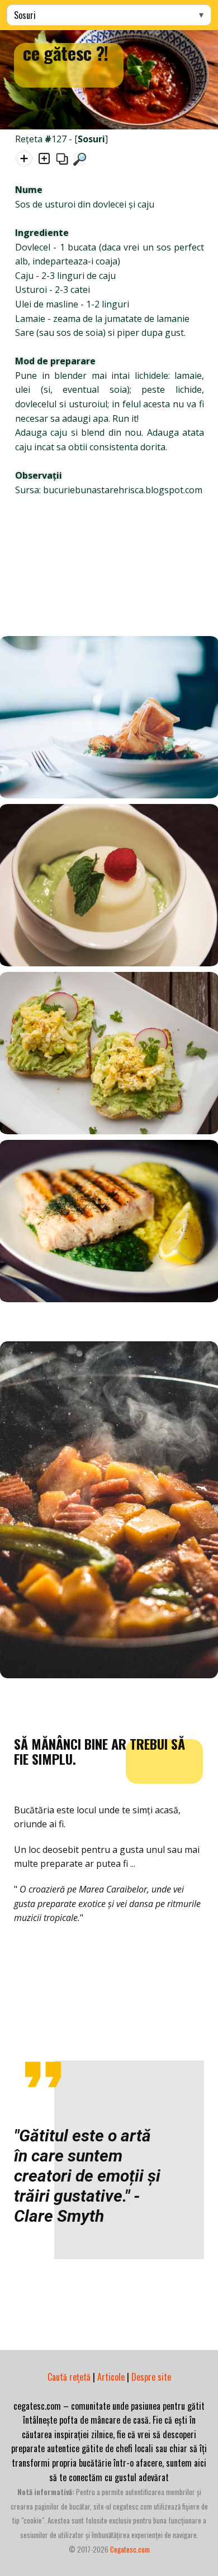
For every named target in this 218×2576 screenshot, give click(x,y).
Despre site (151, 2377)
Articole (111, 2377)
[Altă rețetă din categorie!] (44, 161)
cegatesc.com (130, 2549)
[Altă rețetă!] (24, 161)
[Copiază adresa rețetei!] (62, 161)
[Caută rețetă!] (80, 161)
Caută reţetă (69, 2377)
